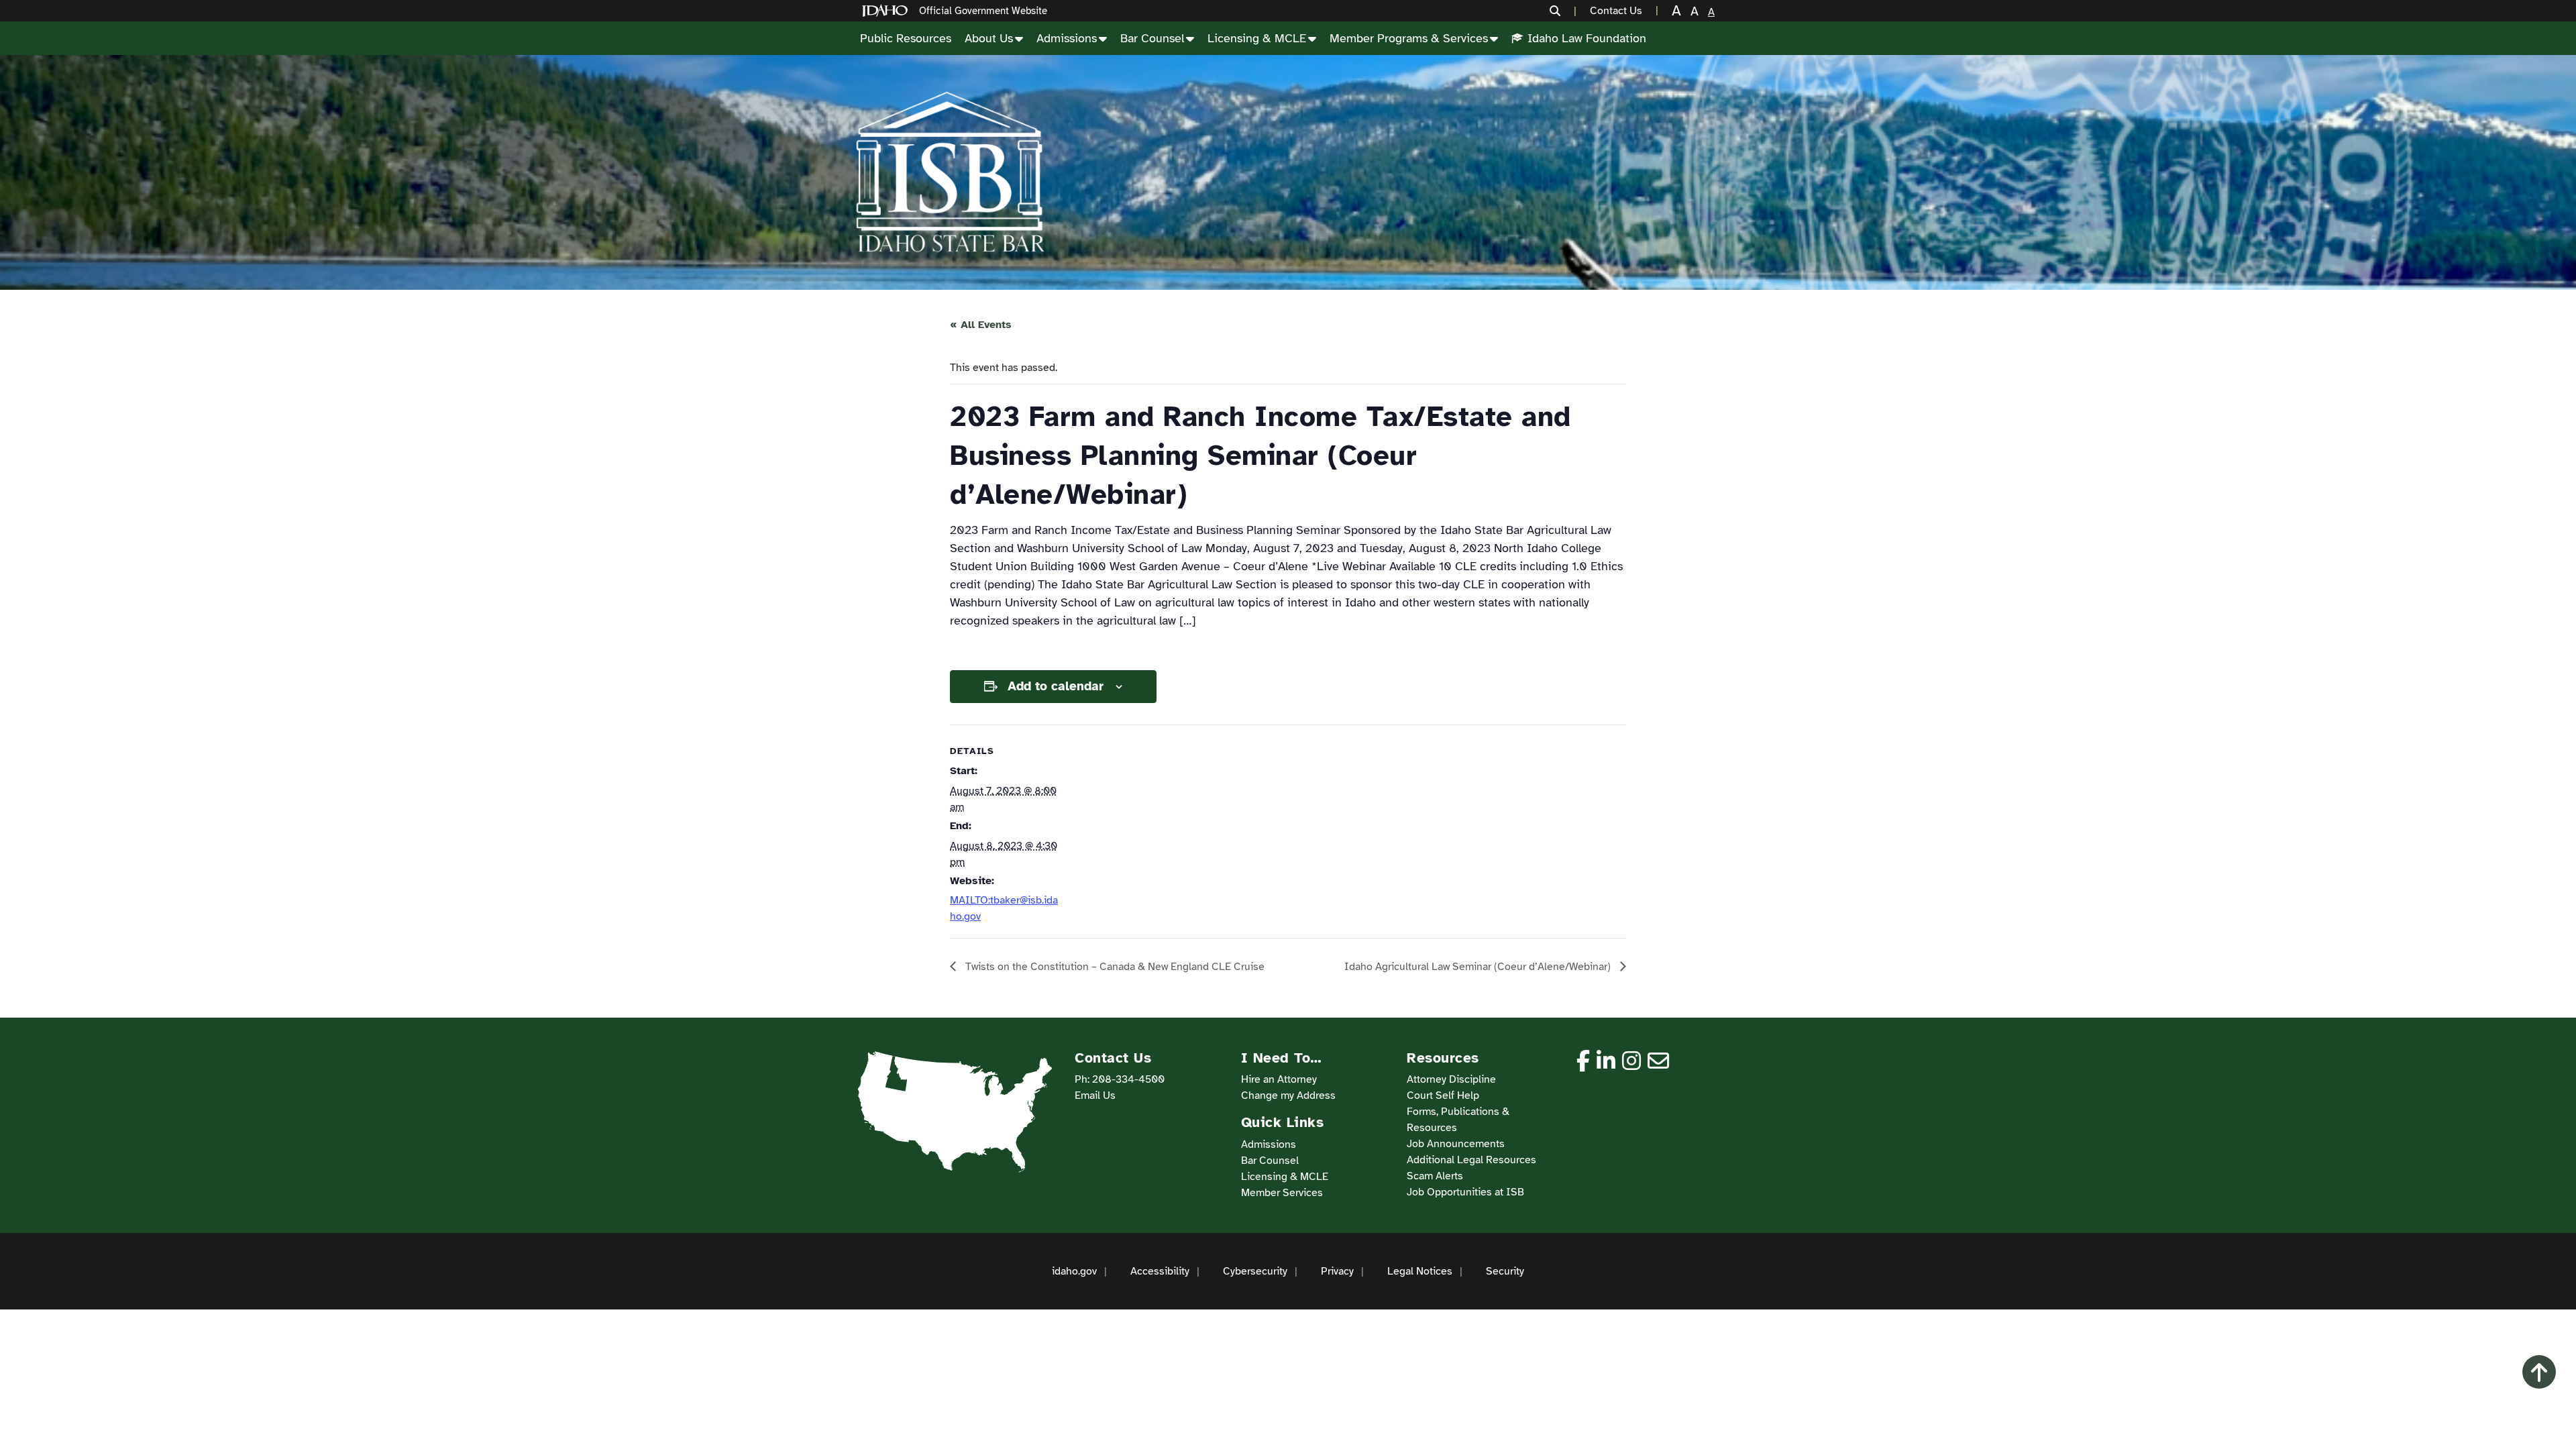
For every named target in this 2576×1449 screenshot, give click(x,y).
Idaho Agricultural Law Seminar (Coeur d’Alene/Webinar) (1479, 967)
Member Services (1282, 1193)
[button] (1563, 11)
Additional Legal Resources (1471, 1160)
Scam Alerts (1435, 1176)
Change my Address (1288, 1095)
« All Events (981, 325)
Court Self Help (1443, 1095)
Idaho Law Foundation (1587, 38)
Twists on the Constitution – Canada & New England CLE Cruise (1114, 967)
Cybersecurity (1255, 1271)
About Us (989, 38)
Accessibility (1160, 1271)
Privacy (1337, 1271)
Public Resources (906, 38)
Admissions (1067, 38)
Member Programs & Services (1409, 38)
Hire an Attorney (1279, 1079)
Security (1505, 1271)
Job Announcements (1456, 1144)
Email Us (1095, 1095)
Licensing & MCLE (1257, 38)
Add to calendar (1056, 686)
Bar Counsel (1152, 38)
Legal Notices (1420, 1271)
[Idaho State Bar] (950, 172)
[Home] (888, 11)
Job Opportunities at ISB (1465, 1192)
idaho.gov (1074, 1271)
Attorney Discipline (1451, 1079)
